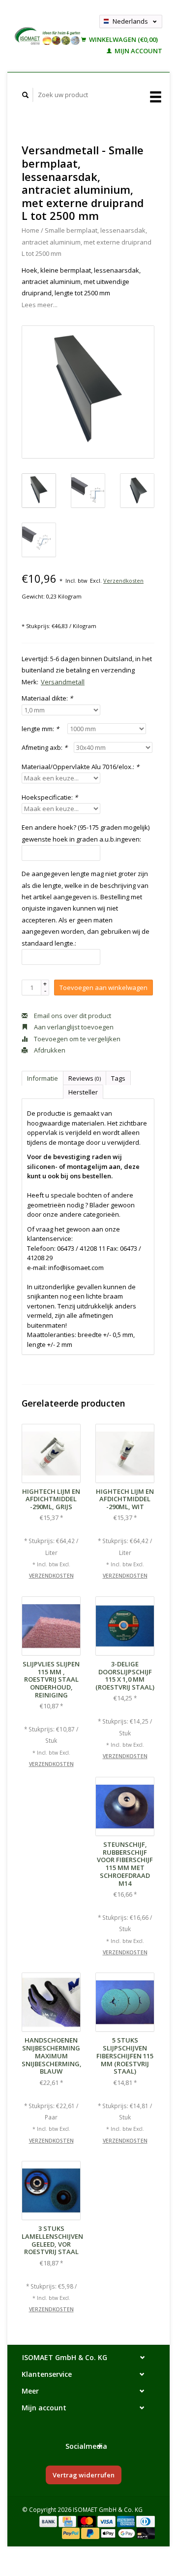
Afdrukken (49, 1050)
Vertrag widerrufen (84, 2475)
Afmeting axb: (44, 747)
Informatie (43, 1078)
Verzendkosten (123, 581)
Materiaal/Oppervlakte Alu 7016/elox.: (80, 767)
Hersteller (83, 1092)
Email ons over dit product (72, 1016)
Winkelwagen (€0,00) (123, 39)
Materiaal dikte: (47, 698)
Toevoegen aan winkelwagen (103, 988)
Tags (118, 1078)
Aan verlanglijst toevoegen (73, 1027)
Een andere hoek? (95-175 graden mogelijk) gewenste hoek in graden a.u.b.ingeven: (86, 833)
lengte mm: (40, 729)
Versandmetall (63, 682)
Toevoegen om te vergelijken (76, 1039)
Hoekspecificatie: (50, 797)
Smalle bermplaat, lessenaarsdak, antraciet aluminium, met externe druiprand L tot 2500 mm (87, 242)
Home (30, 230)
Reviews (85, 1078)
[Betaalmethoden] (49, 2521)
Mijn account (138, 51)
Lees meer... (40, 305)
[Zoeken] (26, 95)
